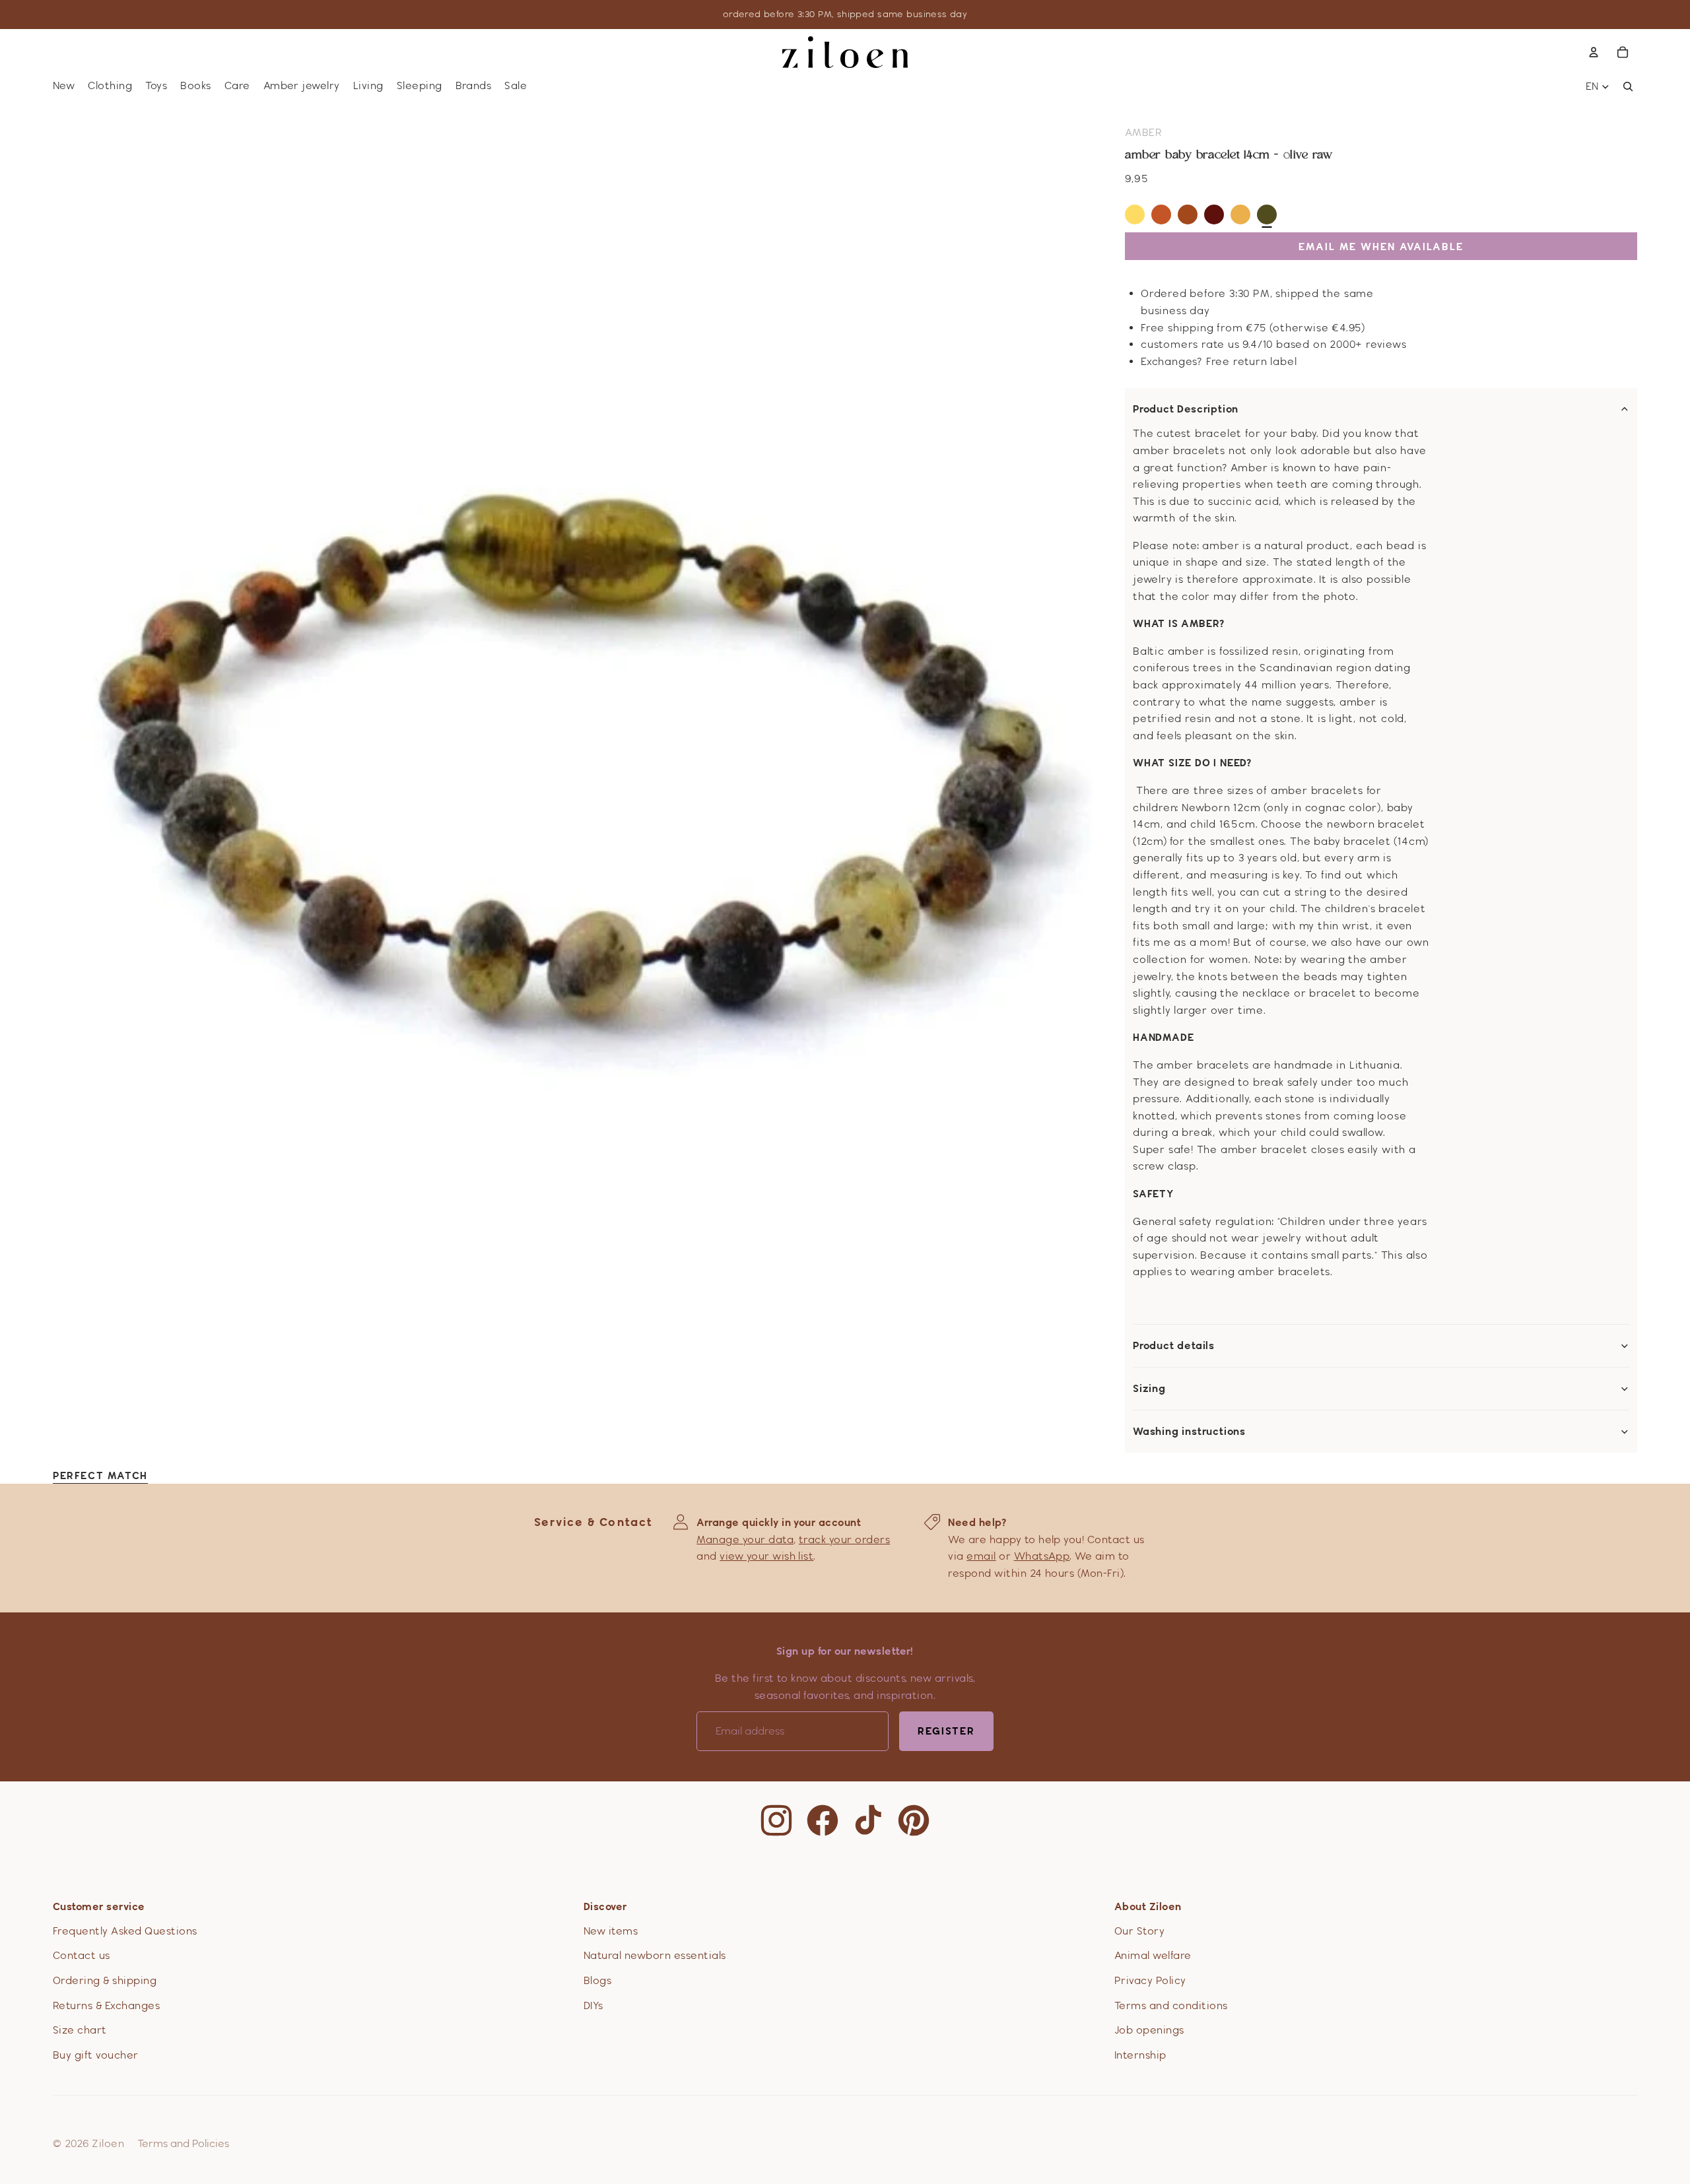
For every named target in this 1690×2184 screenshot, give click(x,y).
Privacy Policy (1150, 1980)
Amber (1143, 132)
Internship (1140, 2055)
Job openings (1149, 2030)
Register (946, 1731)
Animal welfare (1153, 1955)
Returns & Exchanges (106, 2005)
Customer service (99, 1906)
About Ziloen (1148, 1906)
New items (611, 1931)
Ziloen (108, 2143)
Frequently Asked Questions (125, 1931)
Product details (1174, 1346)
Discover (605, 1906)
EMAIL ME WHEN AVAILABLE (1381, 247)
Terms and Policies (183, 2143)
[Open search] (1628, 86)
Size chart (80, 2030)
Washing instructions (1189, 1432)
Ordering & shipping (105, 1980)
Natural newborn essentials (655, 1955)
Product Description (1186, 409)
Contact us (82, 1955)
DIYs (593, 2005)
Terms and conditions (1171, 2005)
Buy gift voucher (96, 2055)
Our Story (1139, 1931)
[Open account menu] (1594, 52)
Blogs (597, 1980)
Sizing (1149, 1389)
